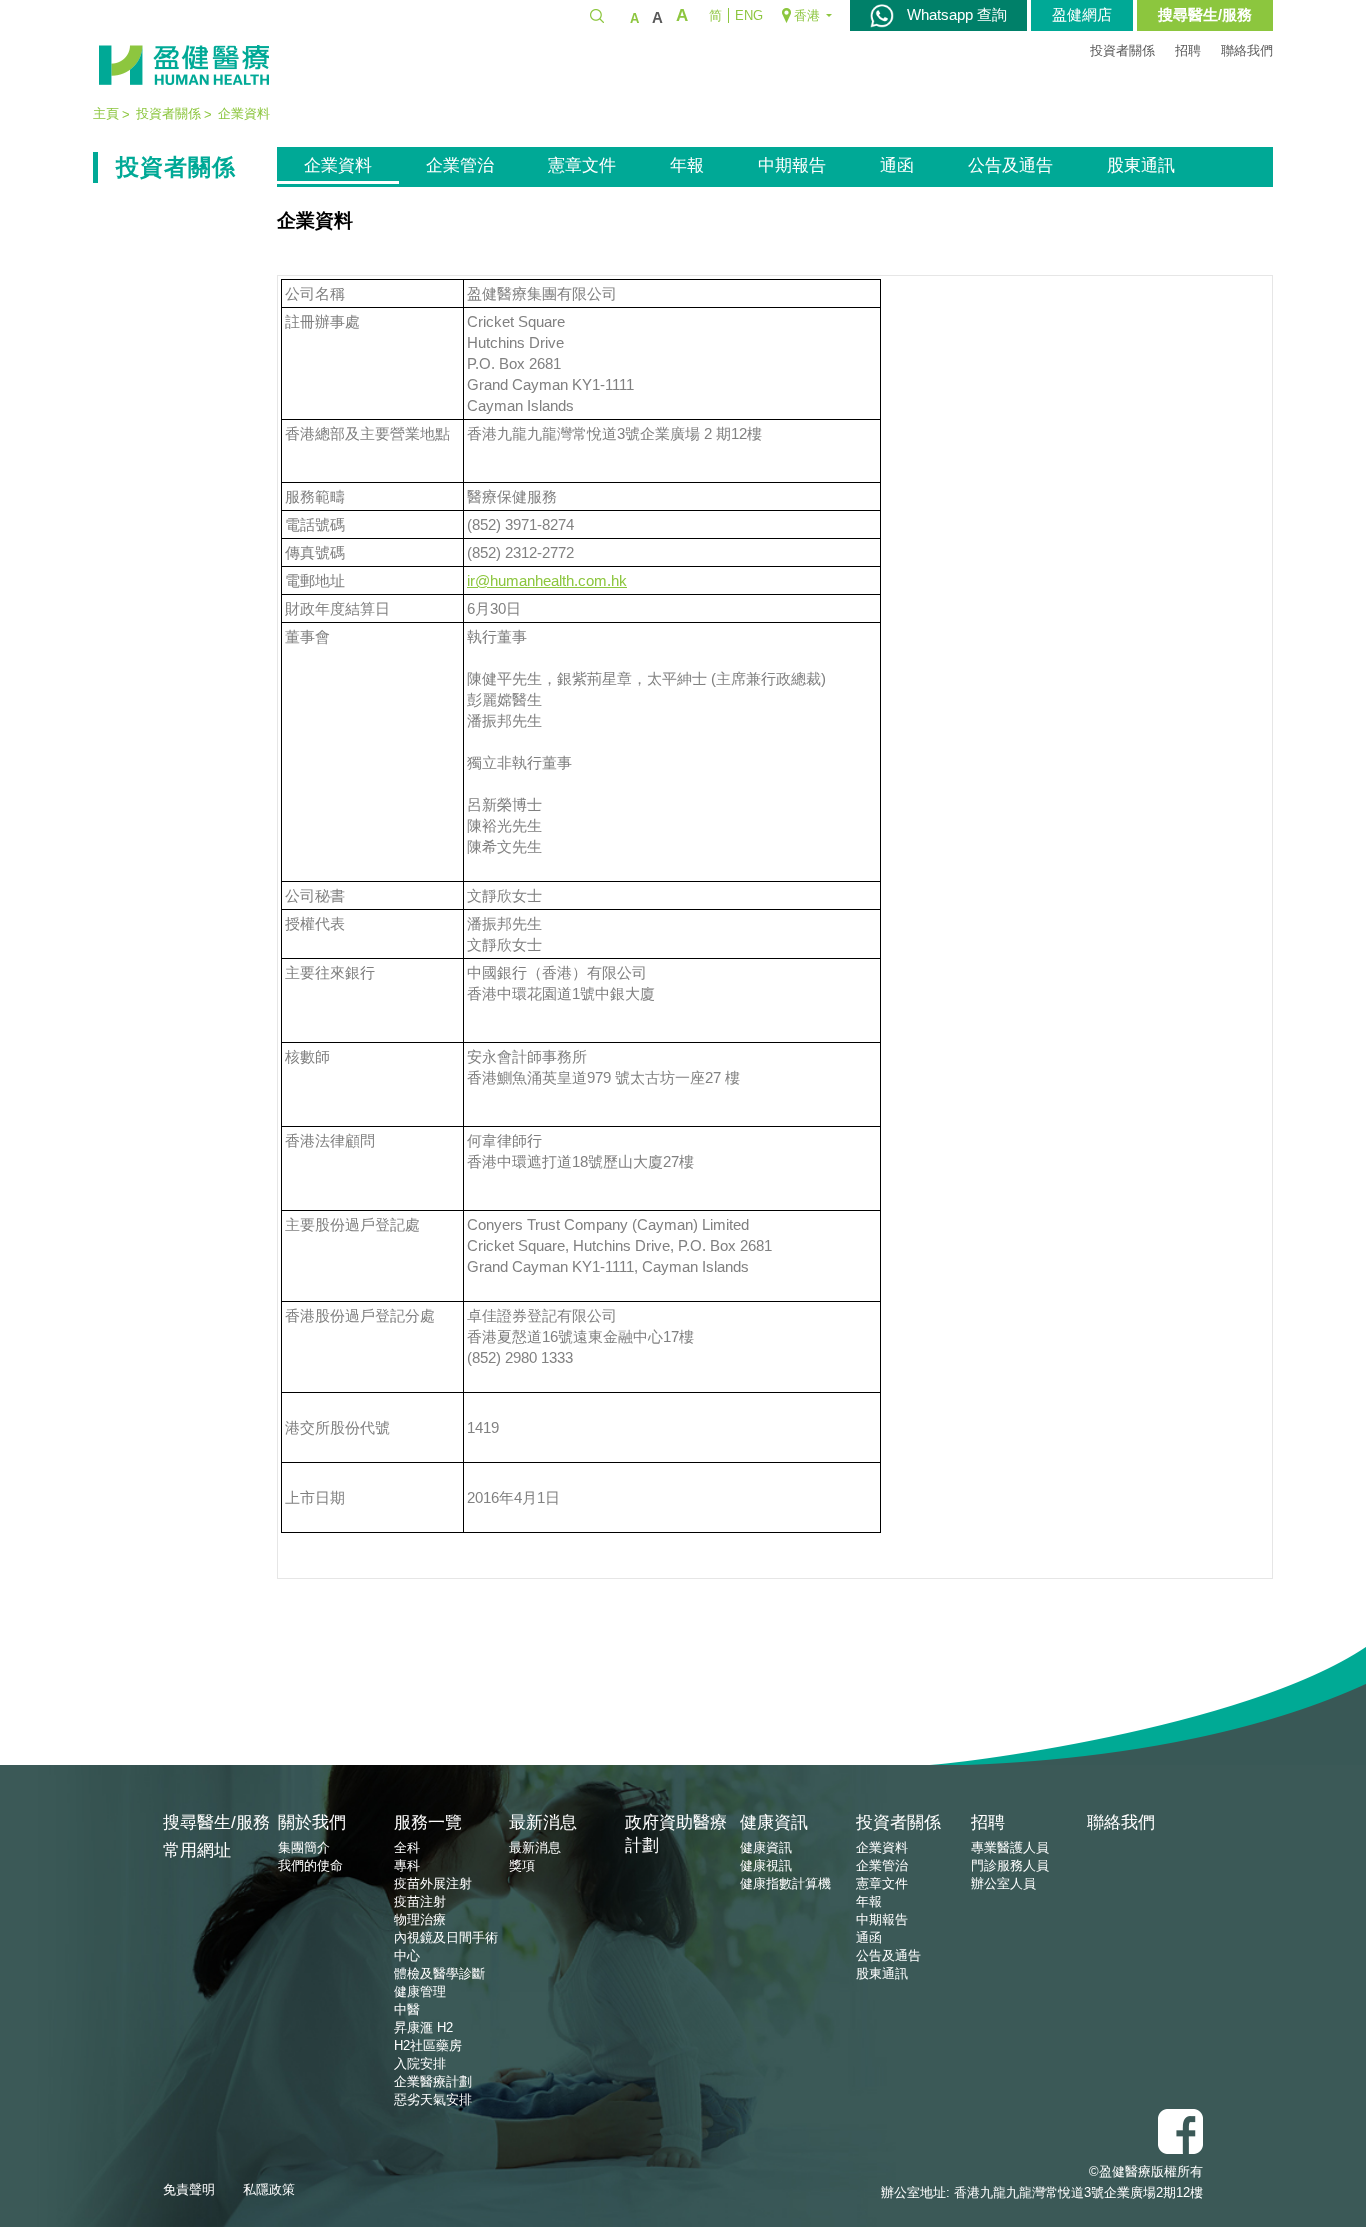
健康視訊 (766, 1865)
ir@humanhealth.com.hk (547, 580)
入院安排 (420, 2063)
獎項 (522, 1865)
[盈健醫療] (184, 65)
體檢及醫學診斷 (439, 1973)
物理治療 (420, 1919)
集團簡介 (304, 1847)
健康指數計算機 (785, 1883)
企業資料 (338, 165)
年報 (687, 165)
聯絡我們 (1247, 50)
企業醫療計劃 (433, 2081)
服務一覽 (428, 1822)
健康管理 (420, 1991)
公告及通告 (1010, 165)
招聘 (1188, 50)
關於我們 (312, 1822)
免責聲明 (189, 2189)
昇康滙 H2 (423, 2027)
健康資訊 (774, 1822)
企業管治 (460, 165)
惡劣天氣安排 (433, 2099)
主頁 (106, 113)
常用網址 (197, 1850)
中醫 (407, 2009)
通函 (897, 165)
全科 (407, 1847)
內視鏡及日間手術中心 (446, 1946)
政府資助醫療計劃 (676, 1834)
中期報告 (792, 165)
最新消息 (543, 1822)
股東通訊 (1141, 165)
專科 (407, 1865)
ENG (749, 15)
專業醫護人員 (1010, 1847)
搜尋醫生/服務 (1205, 14)
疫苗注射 (420, 1901)
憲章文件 (582, 165)
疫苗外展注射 (433, 1883)
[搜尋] (597, 15)
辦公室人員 (1003, 1883)
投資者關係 (1122, 50)
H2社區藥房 (428, 2045)
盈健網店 (1082, 14)
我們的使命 (310, 1865)
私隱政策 (269, 2189)
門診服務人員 (1010, 1865)
